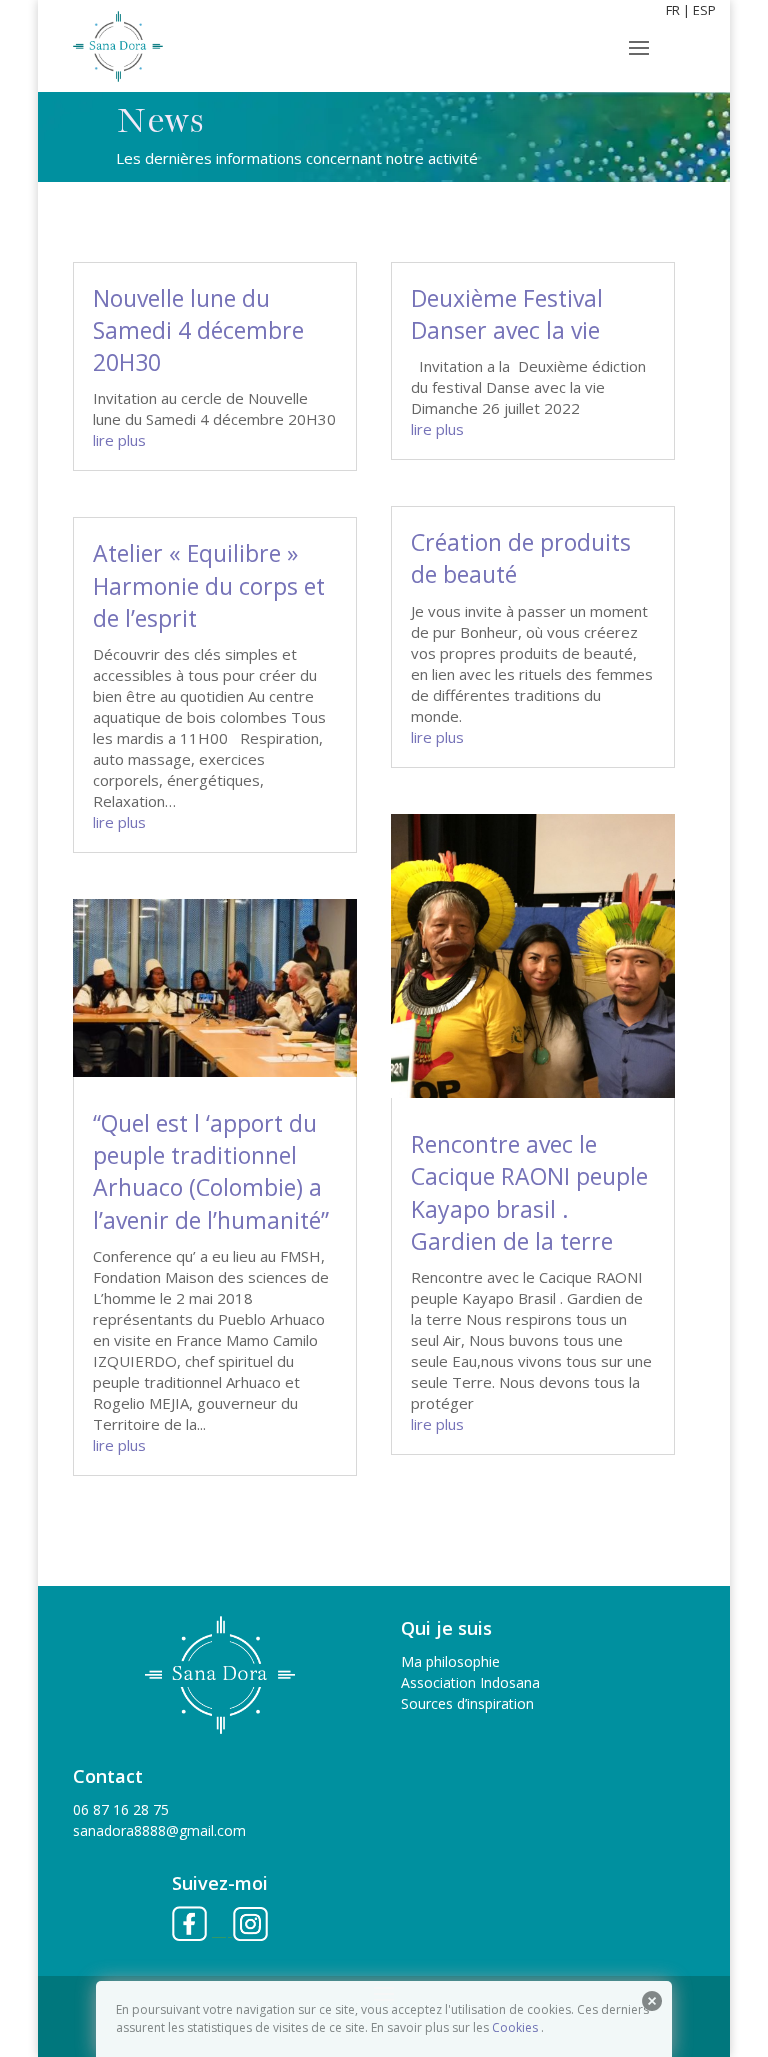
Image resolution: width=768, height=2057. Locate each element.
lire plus (119, 440)
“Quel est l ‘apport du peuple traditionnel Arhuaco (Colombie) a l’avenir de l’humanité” (211, 1171)
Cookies (515, 2027)
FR (673, 10)
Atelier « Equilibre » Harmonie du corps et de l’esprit (209, 585)
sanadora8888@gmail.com (159, 1830)
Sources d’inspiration (467, 1703)
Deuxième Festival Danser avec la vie (507, 314)
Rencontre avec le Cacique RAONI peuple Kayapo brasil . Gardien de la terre (529, 1192)
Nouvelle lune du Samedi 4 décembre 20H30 (198, 330)
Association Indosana (470, 1682)
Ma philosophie (450, 1661)
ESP (704, 10)
